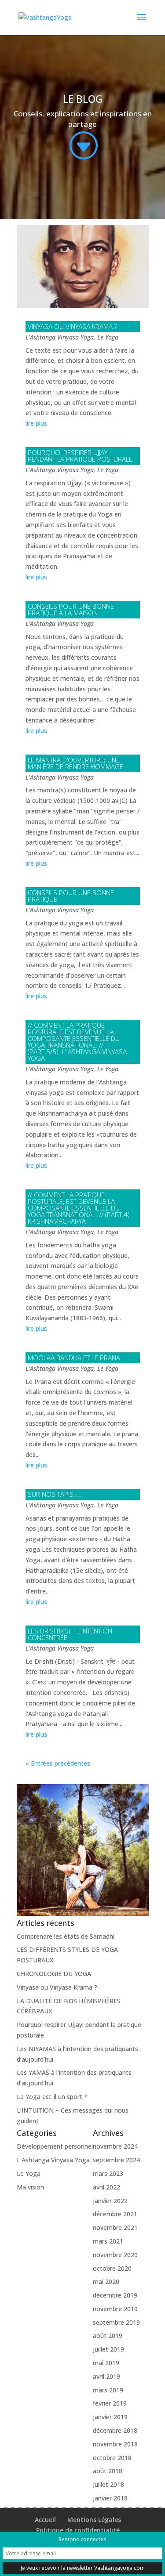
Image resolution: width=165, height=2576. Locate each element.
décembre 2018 (115, 2430)
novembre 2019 (115, 2309)
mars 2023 (108, 2173)
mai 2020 (106, 2282)
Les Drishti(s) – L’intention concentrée (70, 1634)
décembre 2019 (115, 2295)
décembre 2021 (115, 2214)
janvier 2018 (110, 2498)
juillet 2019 (108, 2349)
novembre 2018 (115, 2444)
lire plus (36, 423)
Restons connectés (82, 2539)
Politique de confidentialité (78, 2530)
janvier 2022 (110, 2201)
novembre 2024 (115, 2146)
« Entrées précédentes (58, 1763)
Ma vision (30, 2187)
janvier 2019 (110, 2417)
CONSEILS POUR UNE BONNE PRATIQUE (71, 896)
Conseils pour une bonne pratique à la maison (71, 609)
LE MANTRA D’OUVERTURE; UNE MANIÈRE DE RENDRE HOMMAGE (75, 763)
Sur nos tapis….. (55, 1494)
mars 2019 (108, 2390)
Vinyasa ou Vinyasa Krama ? (72, 326)
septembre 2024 (116, 2160)
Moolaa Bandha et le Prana (74, 1358)
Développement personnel (55, 2146)
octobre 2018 (112, 2458)
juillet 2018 (108, 2484)
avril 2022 (106, 2187)
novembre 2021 (115, 2227)
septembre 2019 (116, 2322)
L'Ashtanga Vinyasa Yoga (60, 337)
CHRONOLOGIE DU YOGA (54, 1974)
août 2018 (108, 2471)
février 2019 (110, 2403)
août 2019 (108, 2336)
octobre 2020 (112, 2268)
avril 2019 (106, 2376)
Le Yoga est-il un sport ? (52, 2097)
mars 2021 (108, 2241)
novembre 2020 (115, 2255)
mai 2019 (106, 2363)
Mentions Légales (94, 2520)
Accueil (45, 2520)
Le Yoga (108, 337)
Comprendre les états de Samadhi (66, 1936)
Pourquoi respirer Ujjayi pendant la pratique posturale (80, 456)
